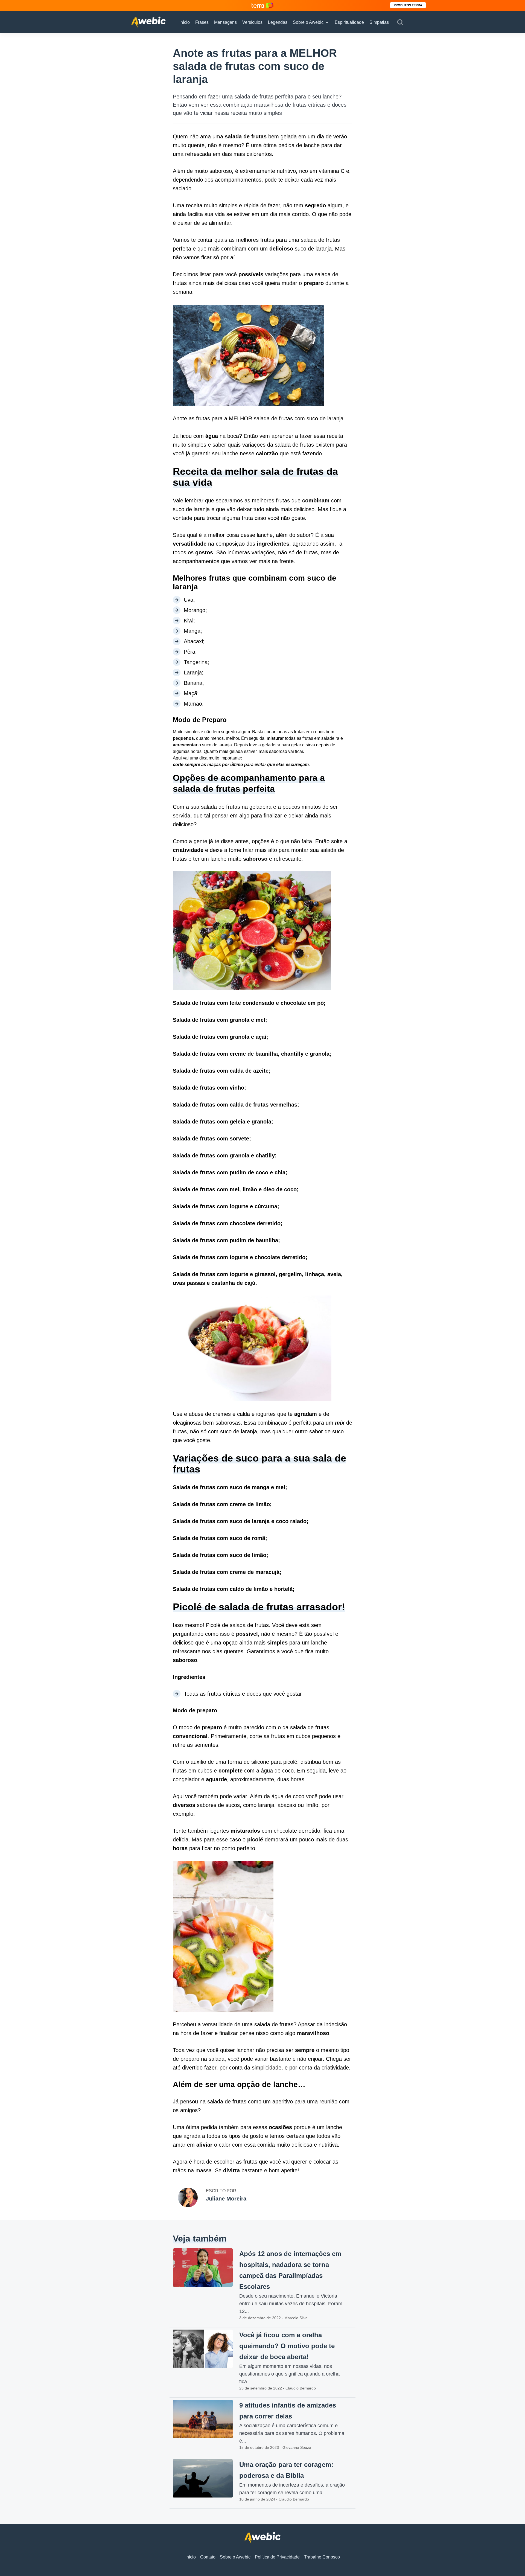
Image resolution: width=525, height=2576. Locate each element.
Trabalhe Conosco (322, 2557)
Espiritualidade (349, 22)
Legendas (278, 22)
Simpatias (379, 22)
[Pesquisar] (400, 22)
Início (185, 22)
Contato (208, 2557)
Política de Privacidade (277, 2557)
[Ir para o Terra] (262, 5)
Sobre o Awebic (308, 22)
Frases (202, 22)
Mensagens (225, 22)
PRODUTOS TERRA (408, 5)
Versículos (252, 22)
